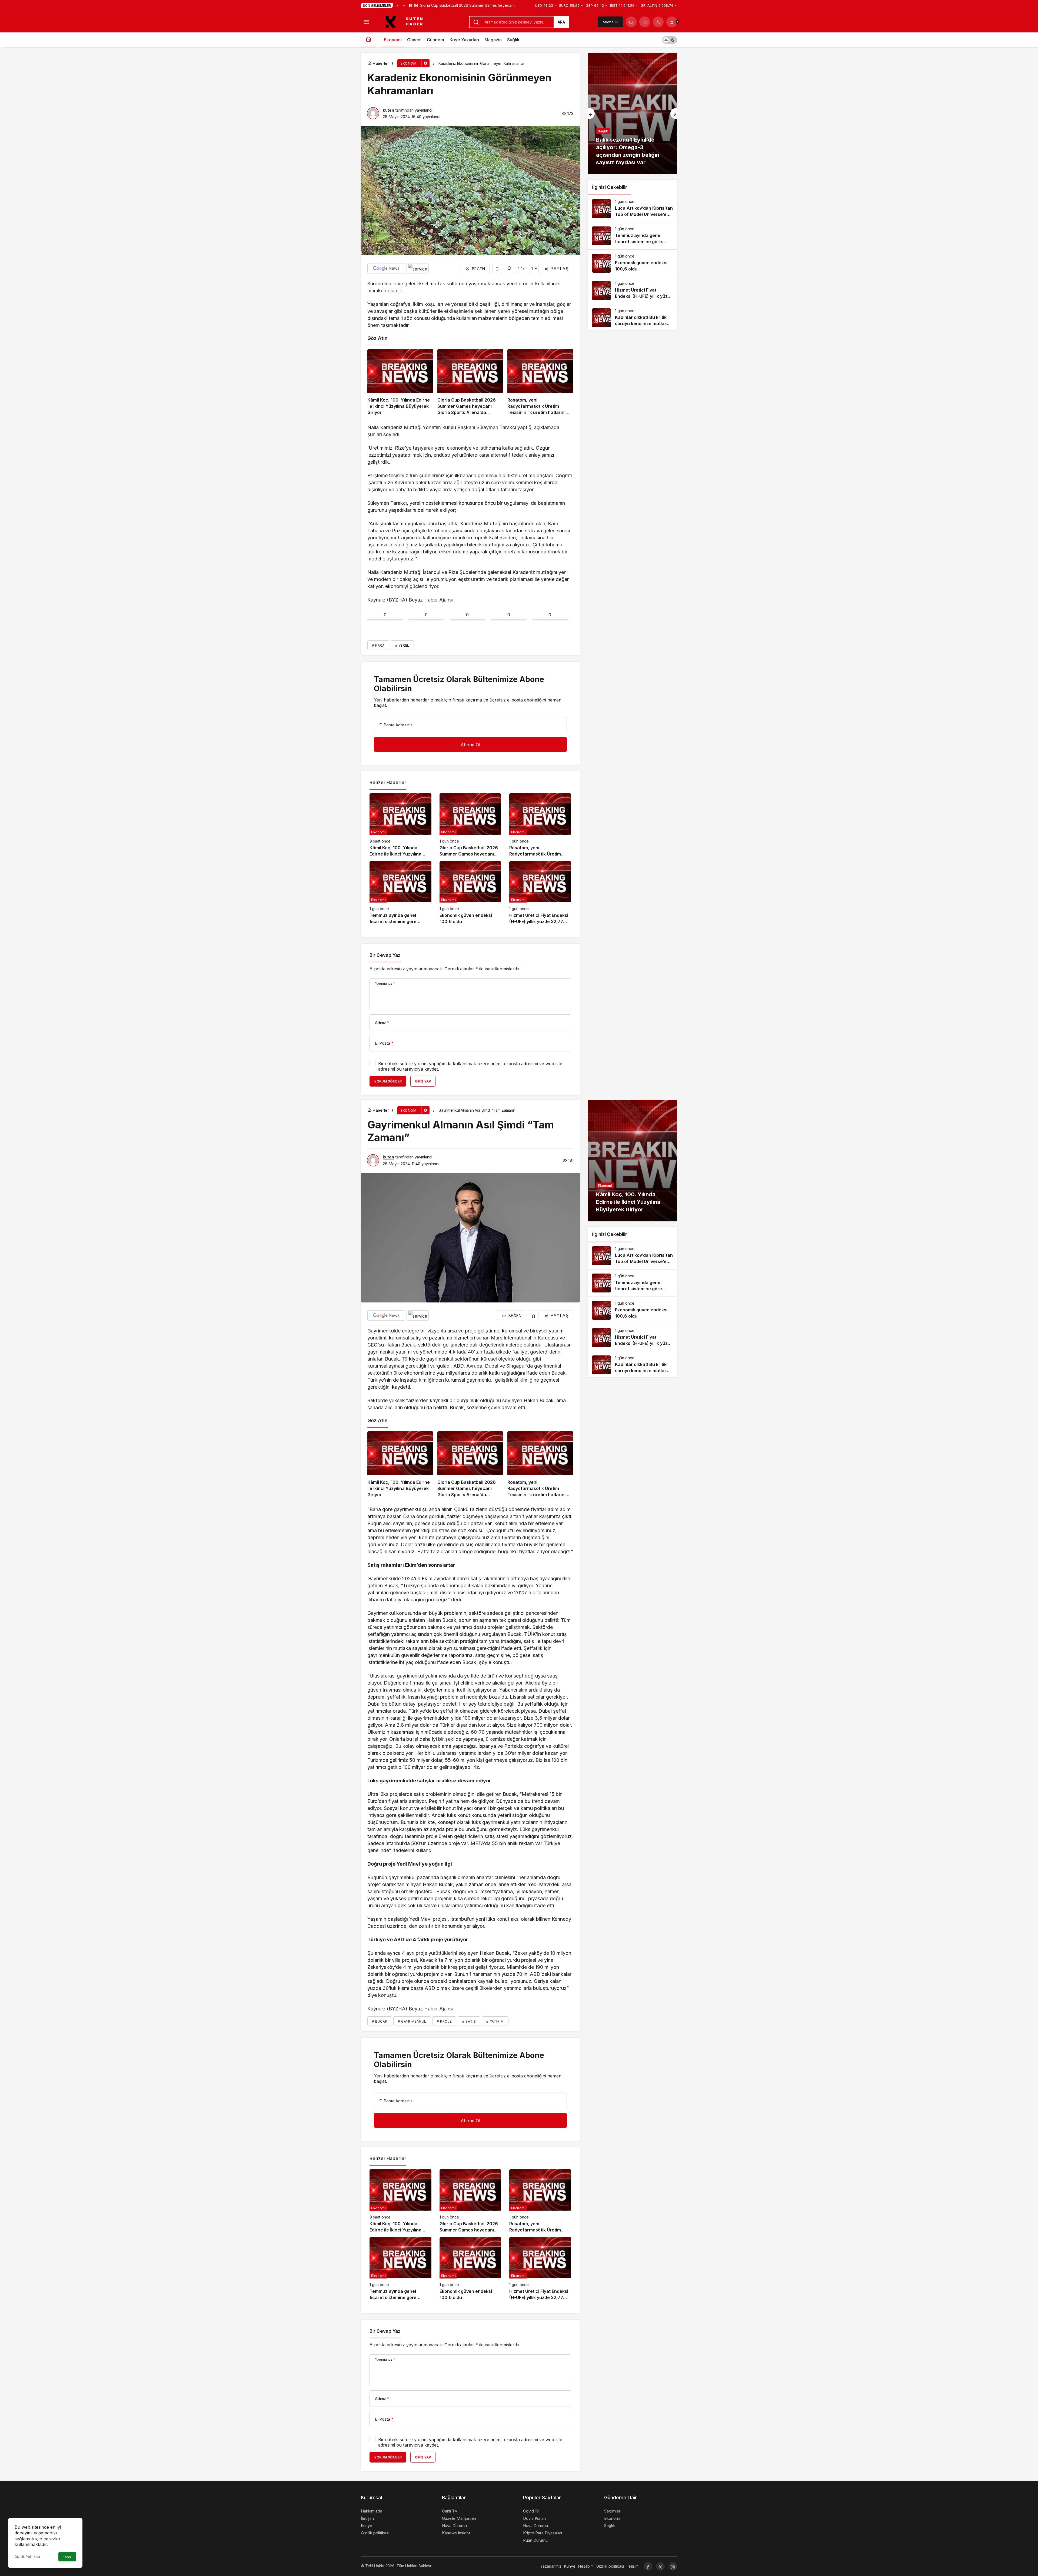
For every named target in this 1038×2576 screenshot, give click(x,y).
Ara (561, 22)
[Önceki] (397, 5)
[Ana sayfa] (368, 40)
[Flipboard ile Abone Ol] (418, 268)
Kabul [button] (67, 2557)
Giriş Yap (423, 1081)
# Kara (378, 645)
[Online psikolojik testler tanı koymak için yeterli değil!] (633, 113)
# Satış (469, 2021)
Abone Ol (610, 22)
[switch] (670, 40)
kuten (388, 110)
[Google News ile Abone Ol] (386, 268)
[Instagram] (673, 2566)
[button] (645, 22)
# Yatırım (495, 2021)
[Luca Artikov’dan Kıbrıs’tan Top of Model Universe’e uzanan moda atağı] (633, 209)
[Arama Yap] (631, 22)
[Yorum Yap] (509, 268)
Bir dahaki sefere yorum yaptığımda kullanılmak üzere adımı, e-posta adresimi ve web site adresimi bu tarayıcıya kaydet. (470, 1066)
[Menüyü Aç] (366, 22)
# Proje (444, 2021)
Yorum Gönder (388, 1081)
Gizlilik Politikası (27, 2557)
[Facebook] (648, 2566)
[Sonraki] (404, 5)
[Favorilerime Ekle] (497, 268)
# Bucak (380, 2021)
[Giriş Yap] (658, 22)
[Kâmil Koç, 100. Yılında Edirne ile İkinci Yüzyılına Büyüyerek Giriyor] (400, 382)
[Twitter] (660, 2566)
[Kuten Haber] (407, 21)
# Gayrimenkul (412, 2021)
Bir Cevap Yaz (385, 955)
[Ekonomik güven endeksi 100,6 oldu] (470, 893)
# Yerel (402, 645)
